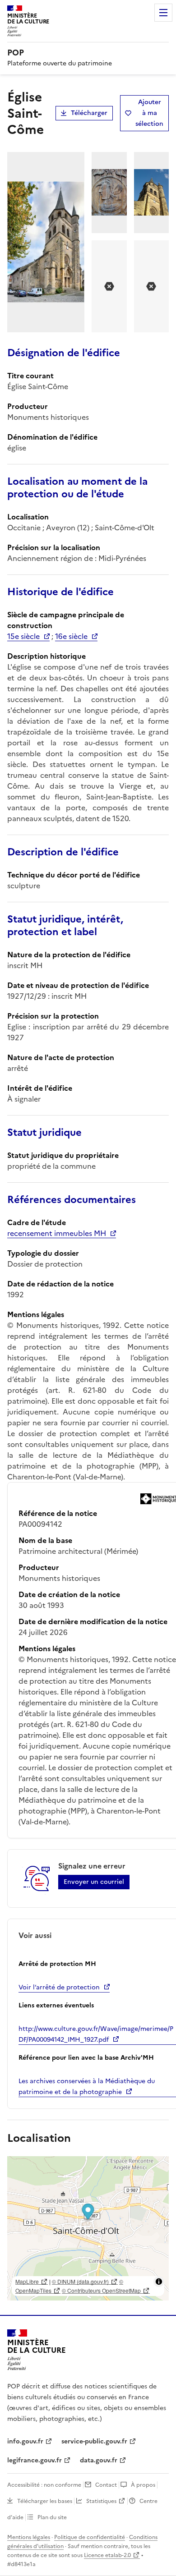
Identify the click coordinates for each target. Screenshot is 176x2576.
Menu (163, 13)
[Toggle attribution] (159, 2282)
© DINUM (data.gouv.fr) (80, 2281)
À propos (143, 2485)
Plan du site (52, 2517)
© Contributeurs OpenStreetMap (101, 2290)
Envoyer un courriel (94, 1882)
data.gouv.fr (99, 2460)
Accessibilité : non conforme (44, 2485)
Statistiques (101, 2501)
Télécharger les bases (45, 2501)
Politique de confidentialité (90, 2537)
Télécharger (89, 113)
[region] (88, 2228)
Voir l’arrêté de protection (59, 1987)
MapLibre (27, 2281)
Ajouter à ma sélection (149, 113)
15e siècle (23, 636)
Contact (106, 2485)
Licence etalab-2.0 (107, 2555)
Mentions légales (29, 2537)
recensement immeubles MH (57, 1233)
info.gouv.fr (25, 2441)
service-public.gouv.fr (94, 2441)
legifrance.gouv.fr (35, 2460)
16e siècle (71, 636)
